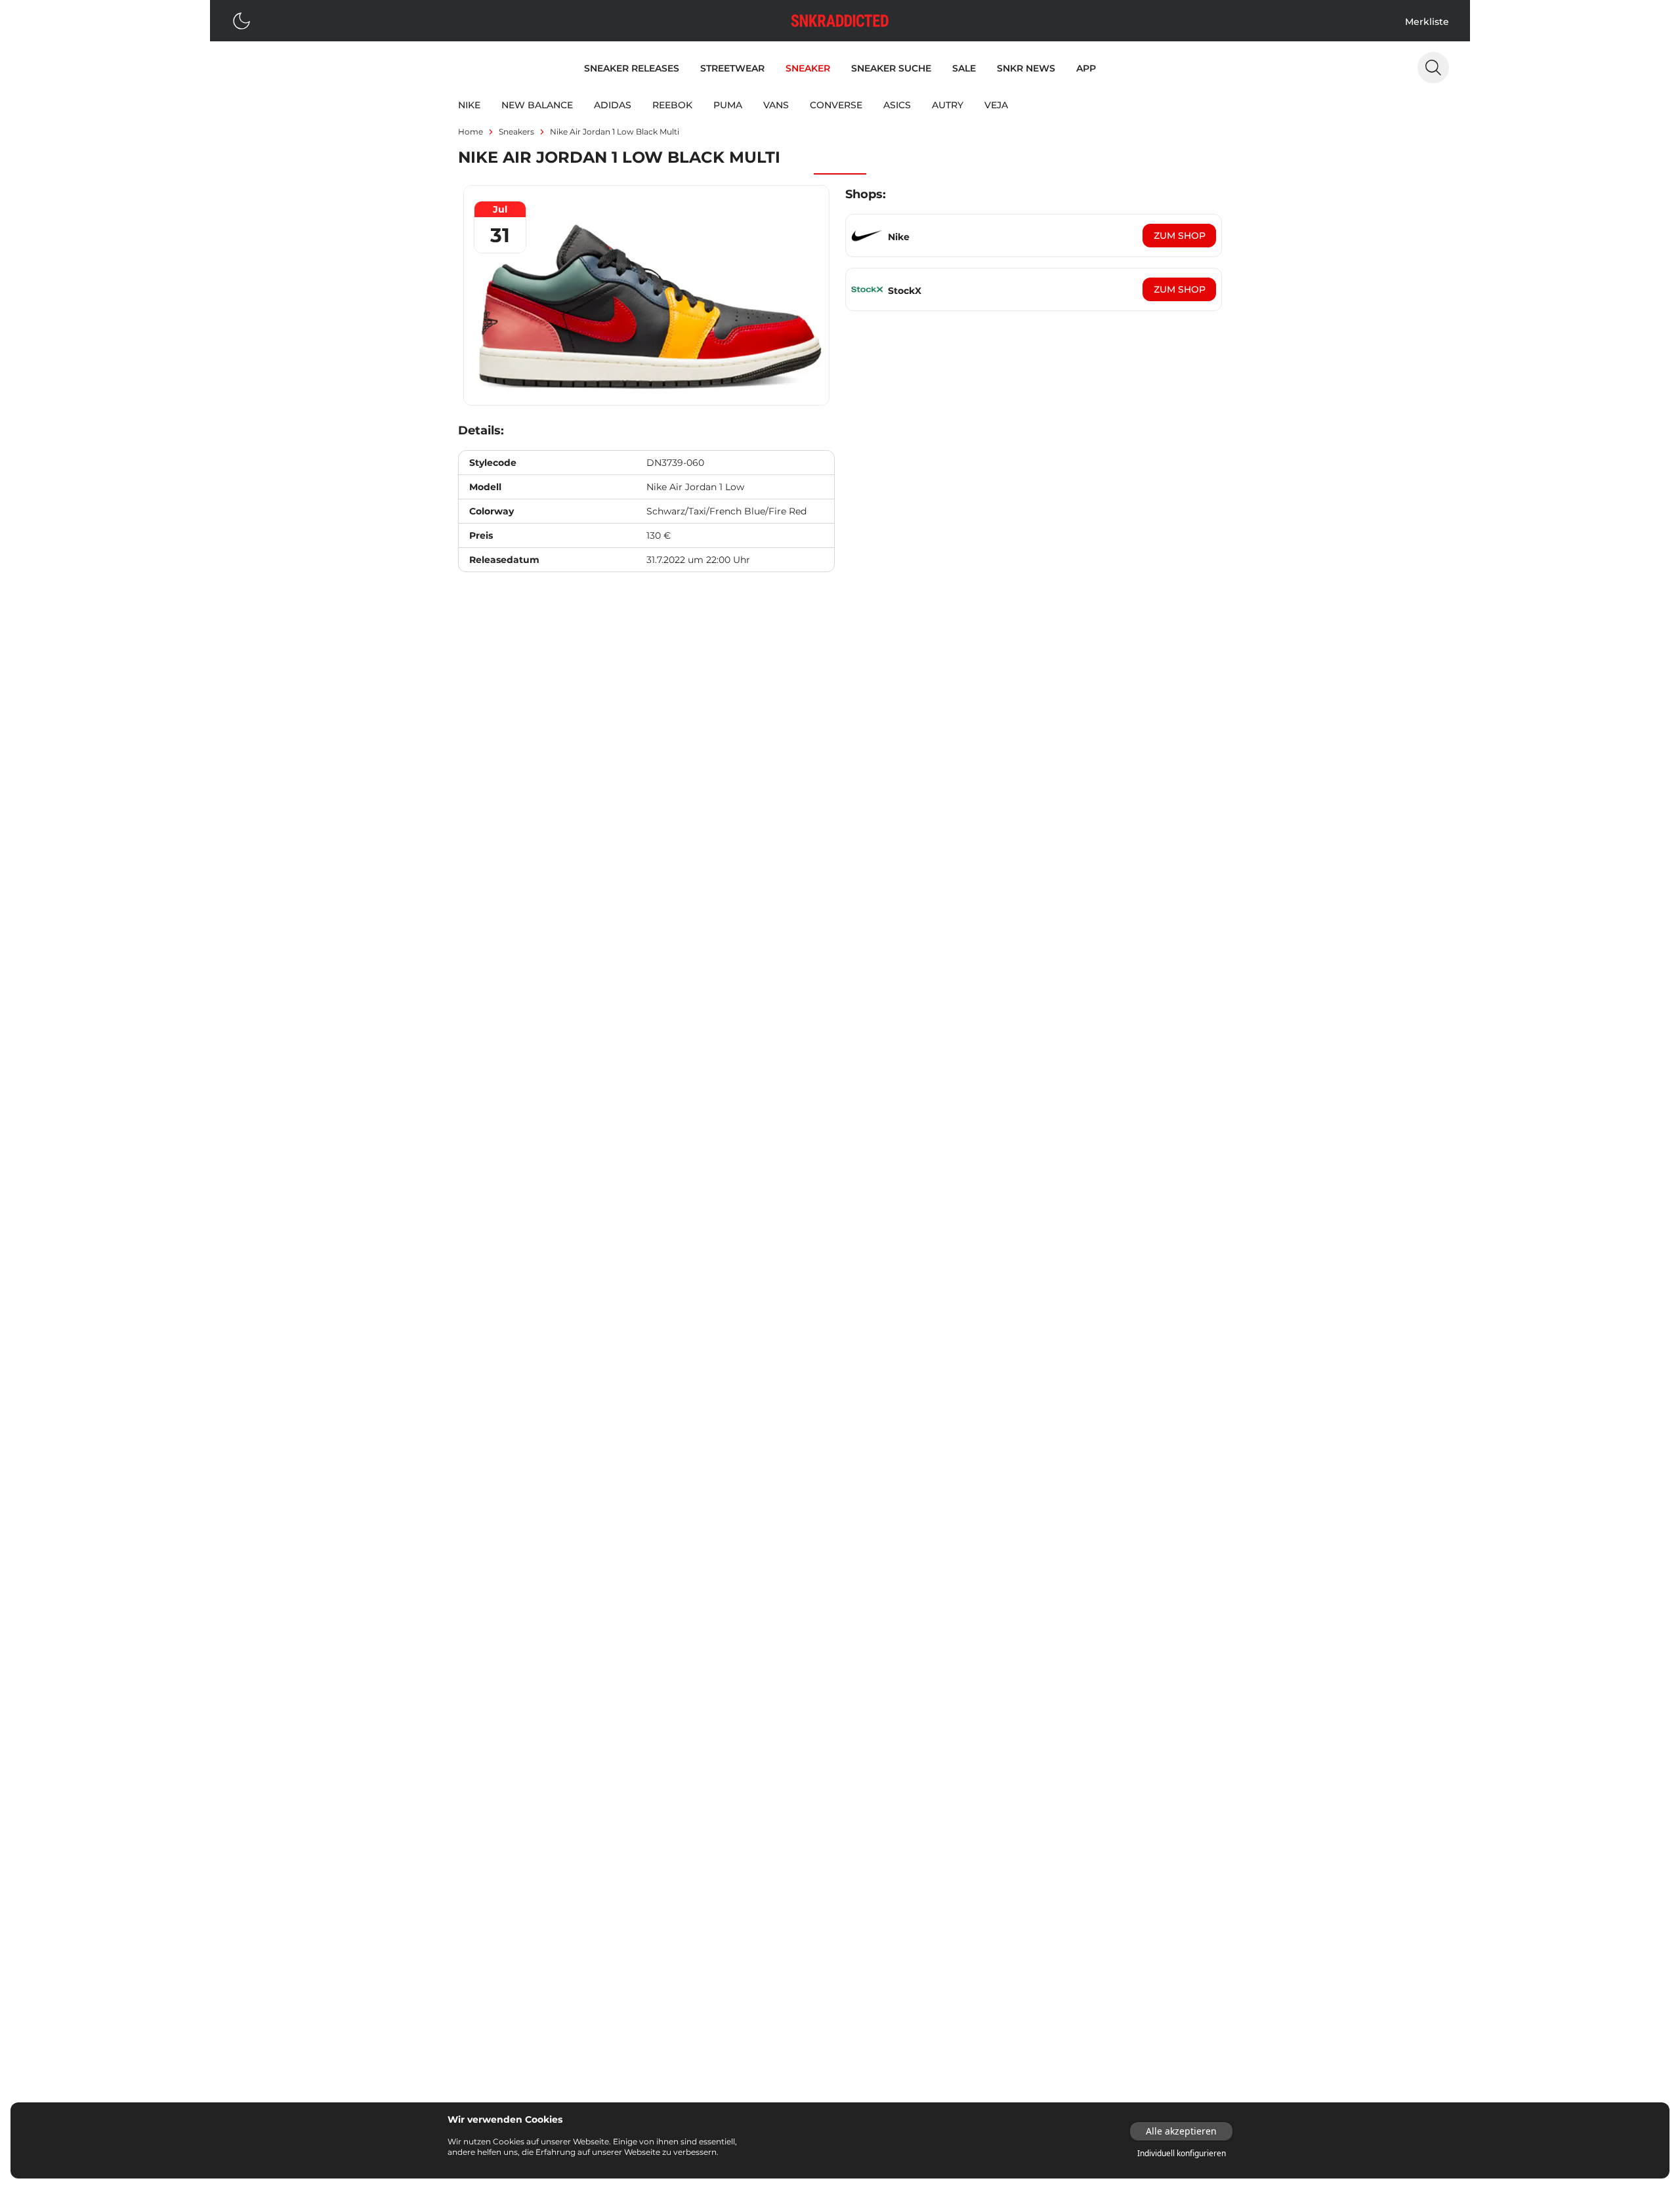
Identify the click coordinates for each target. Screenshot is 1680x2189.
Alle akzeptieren (1181, 2131)
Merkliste (1427, 22)
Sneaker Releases (632, 68)
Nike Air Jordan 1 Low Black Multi (615, 132)
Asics (897, 105)
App (1086, 68)
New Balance (537, 105)
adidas (613, 105)
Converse (836, 105)
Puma (728, 105)
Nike (469, 105)
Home (471, 132)
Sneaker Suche (891, 68)
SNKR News (1026, 68)
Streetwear (732, 68)
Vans (776, 105)
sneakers (516, 132)
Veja (996, 105)
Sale (964, 68)
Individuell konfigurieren (1182, 2154)
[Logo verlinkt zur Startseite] (840, 21)
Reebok (672, 105)
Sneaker (808, 68)
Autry (948, 105)
